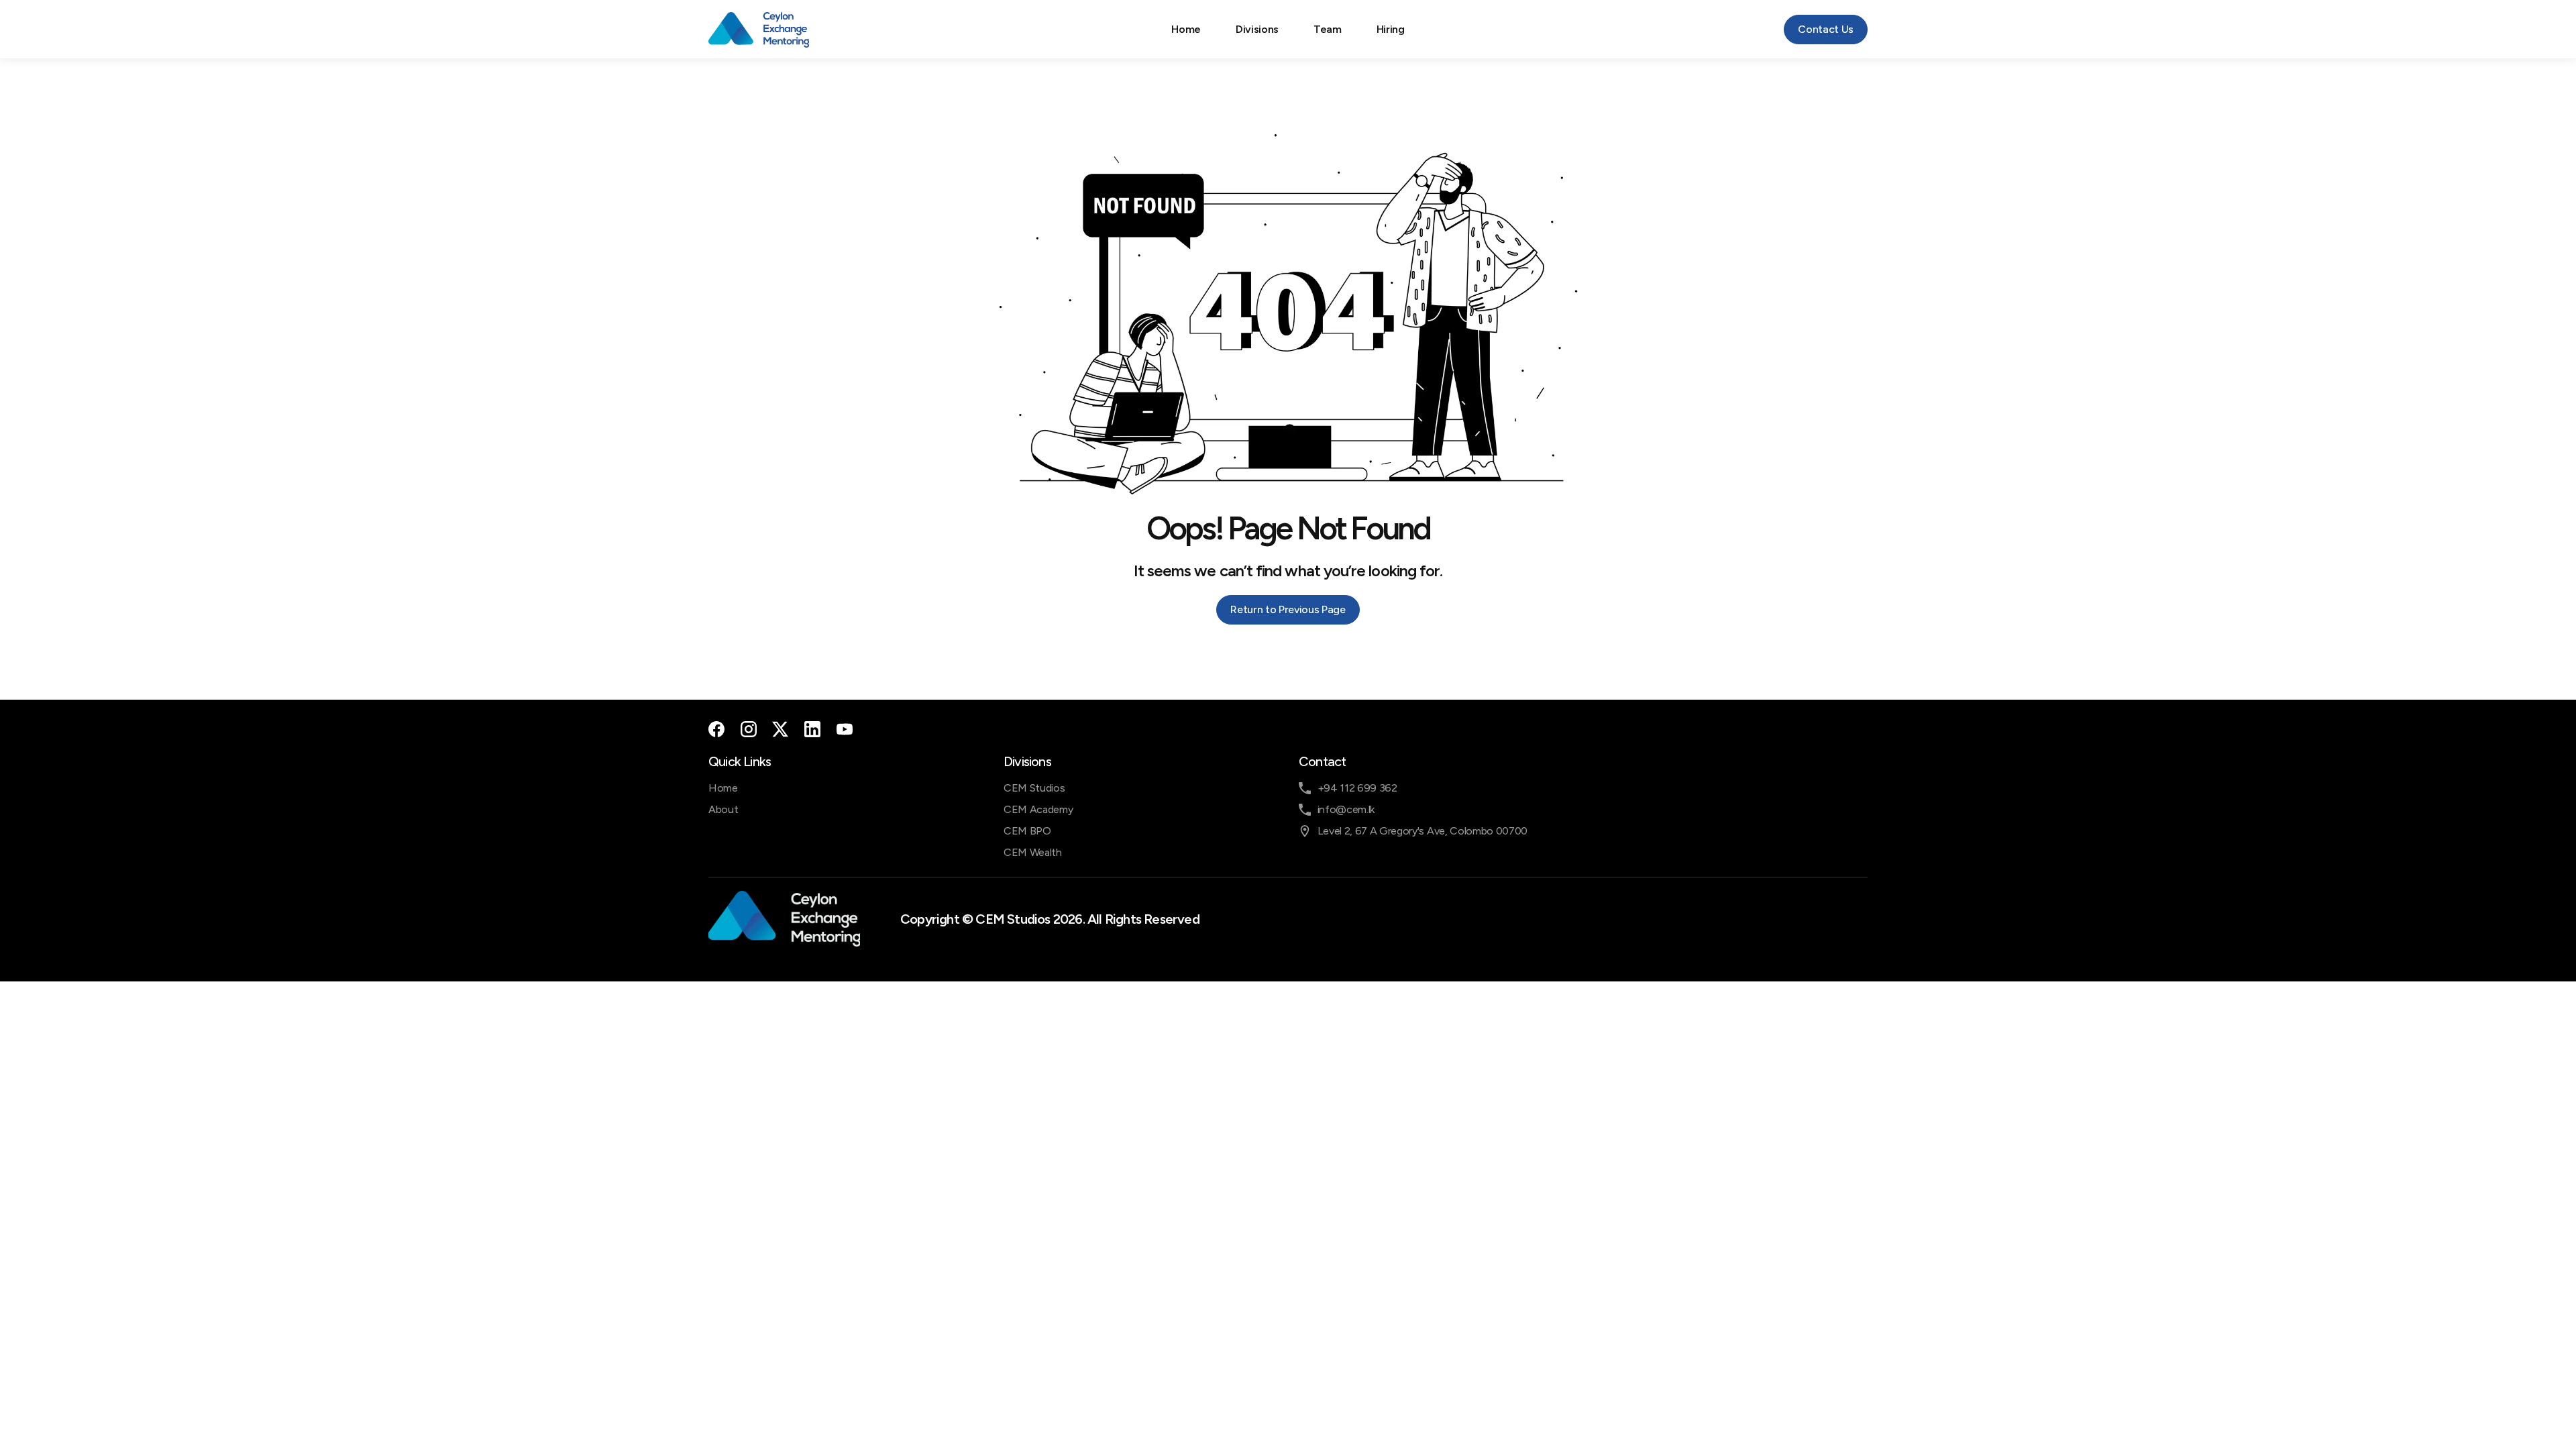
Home (1186, 29)
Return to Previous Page (1288, 609)
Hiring (1391, 29)
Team (1328, 29)
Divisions (1257, 29)
